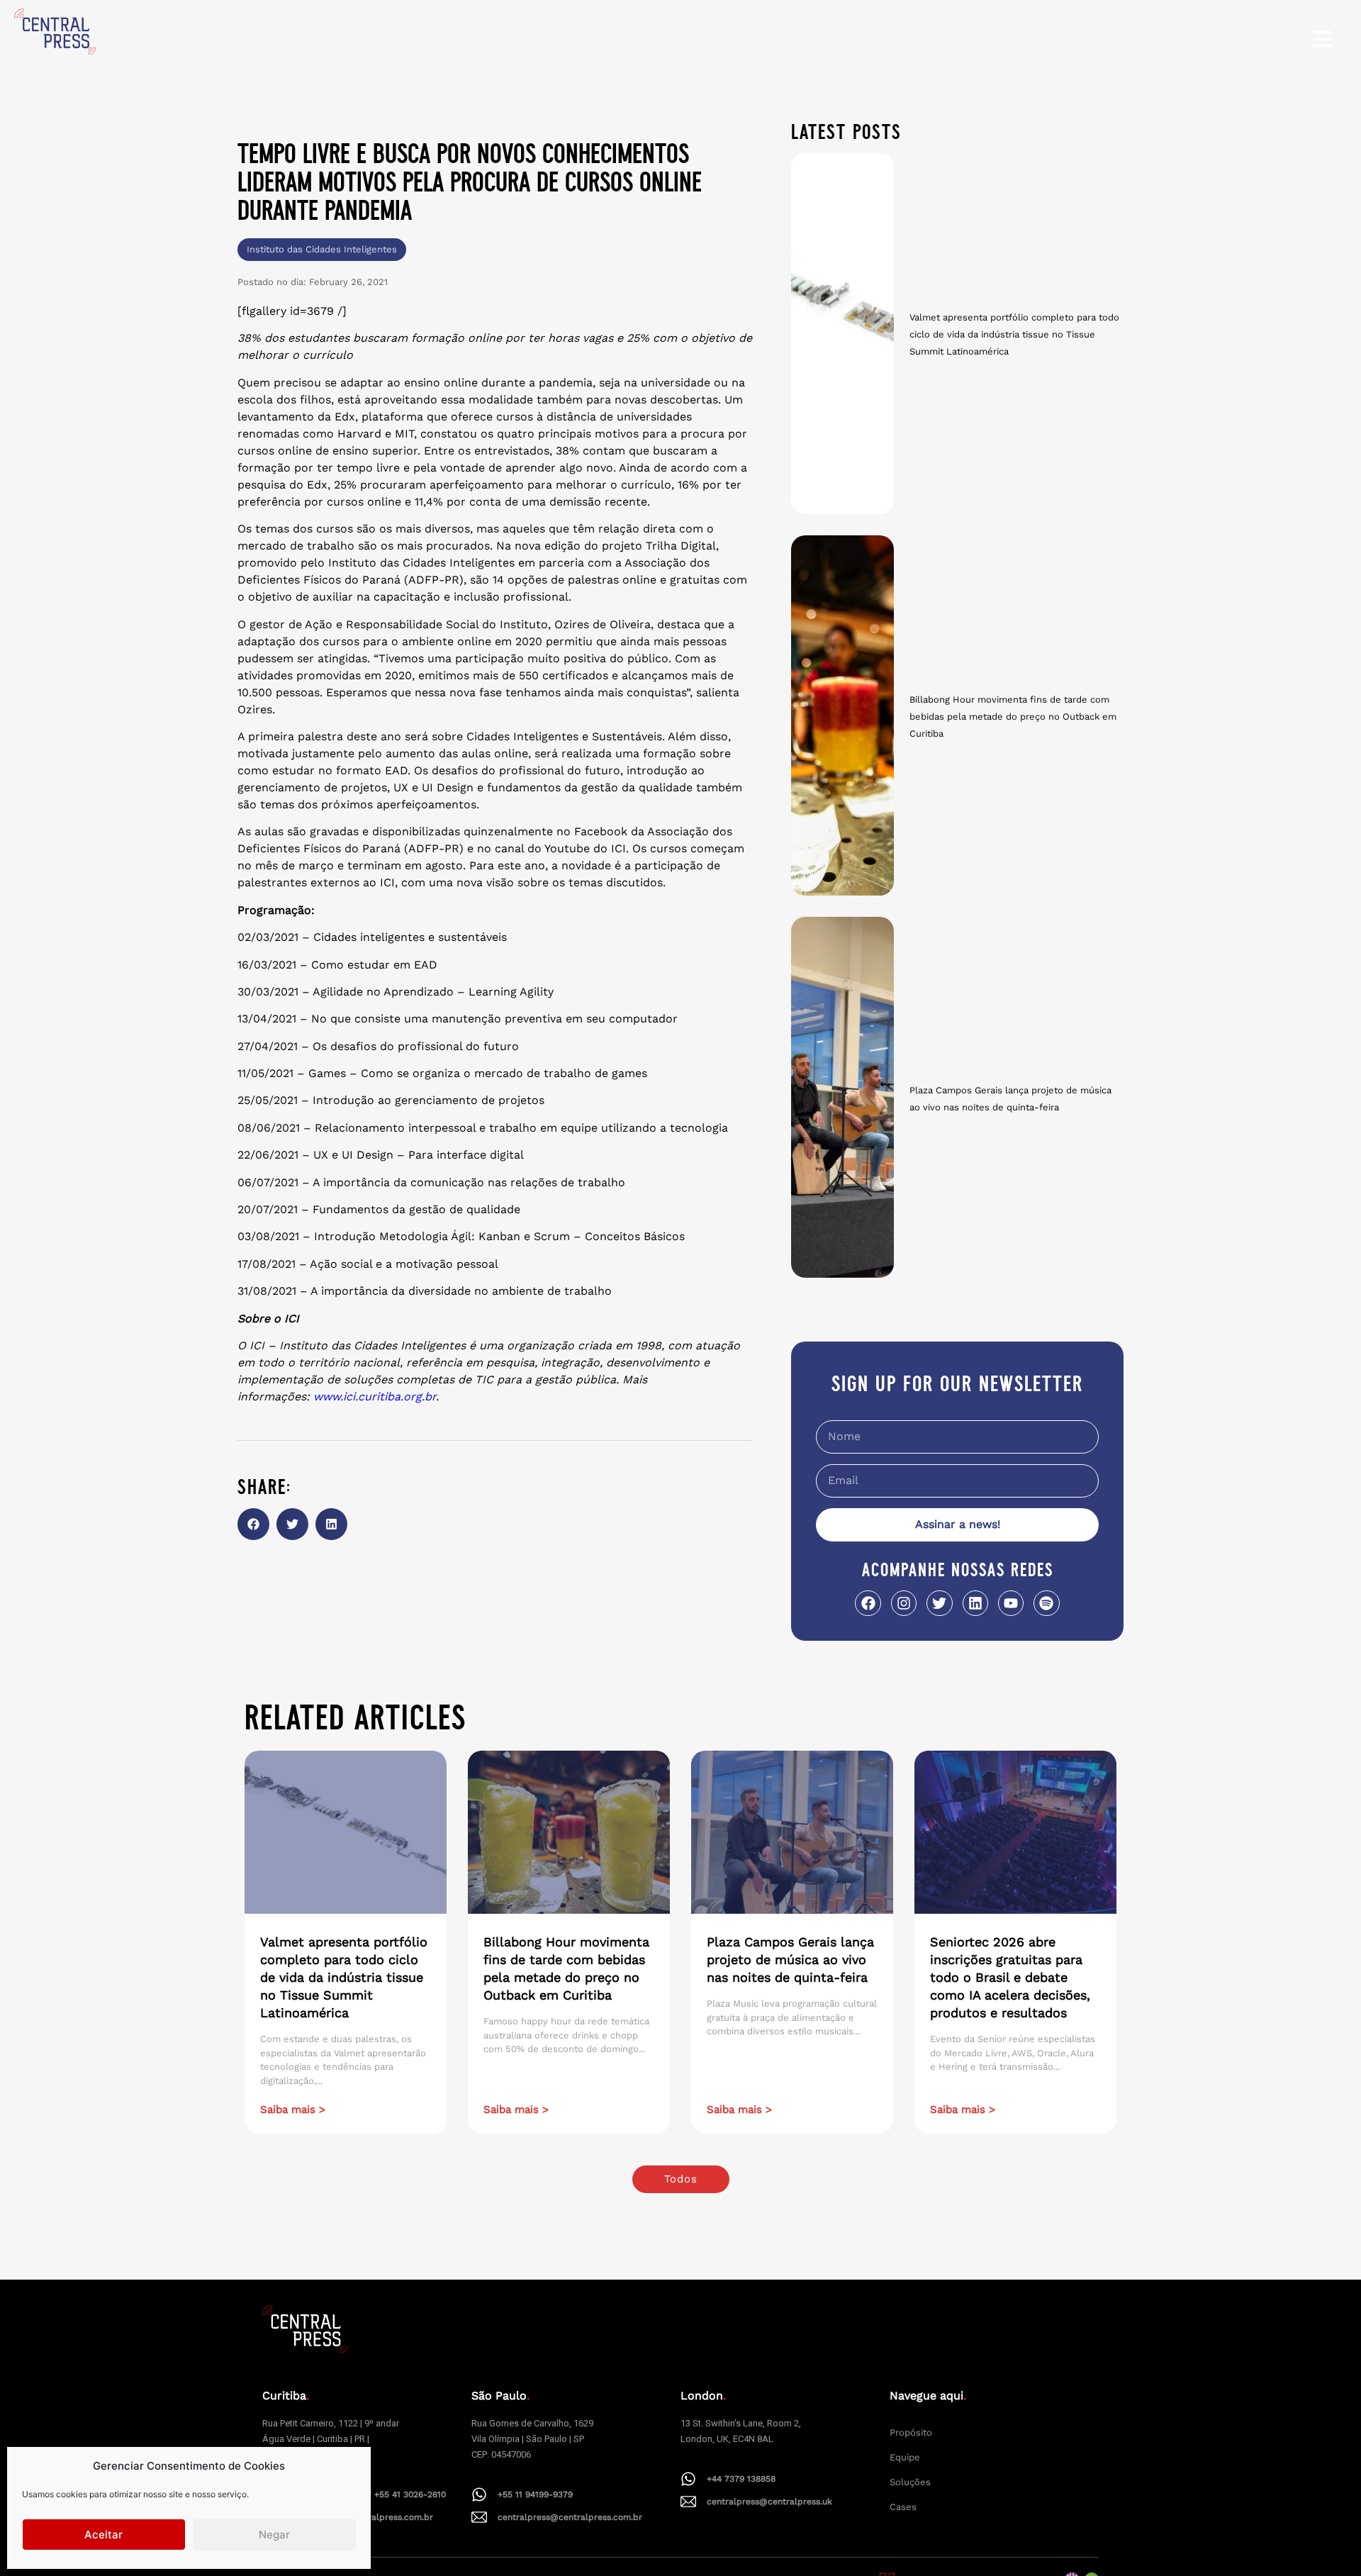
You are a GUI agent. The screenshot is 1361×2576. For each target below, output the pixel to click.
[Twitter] (939, 1603)
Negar (274, 2535)
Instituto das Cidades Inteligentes (322, 249)
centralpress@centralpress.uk (769, 2502)
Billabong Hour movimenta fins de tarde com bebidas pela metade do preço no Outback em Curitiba (1013, 717)
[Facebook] (868, 1603)
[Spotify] (1046, 1603)
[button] (253, 1524)
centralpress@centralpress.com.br (570, 2517)
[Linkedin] (975, 1603)
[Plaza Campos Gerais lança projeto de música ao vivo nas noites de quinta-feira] (842, 1097)
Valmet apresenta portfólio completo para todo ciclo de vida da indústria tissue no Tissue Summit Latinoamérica (1014, 334)
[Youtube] (1011, 1603)
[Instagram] (904, 1603)
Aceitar (103, 2535)
